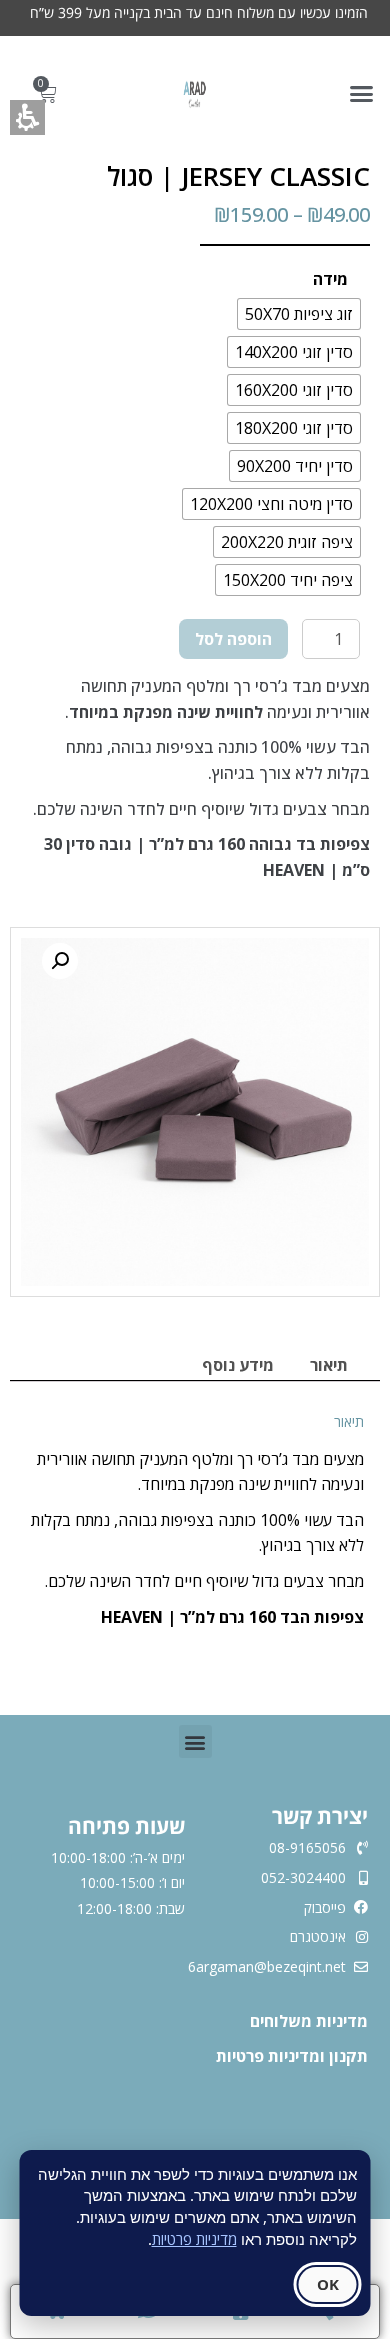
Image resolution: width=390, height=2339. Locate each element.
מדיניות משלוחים (307, 2021)
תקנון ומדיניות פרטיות (292, 2056)
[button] (362, 94)
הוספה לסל (233, 639)
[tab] (329, 1365)
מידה (330, 279)
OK (328, 2284)
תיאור (329, 1365)
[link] (195, 94)
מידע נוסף (238, 1365)
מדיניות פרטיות (194, 2239)
